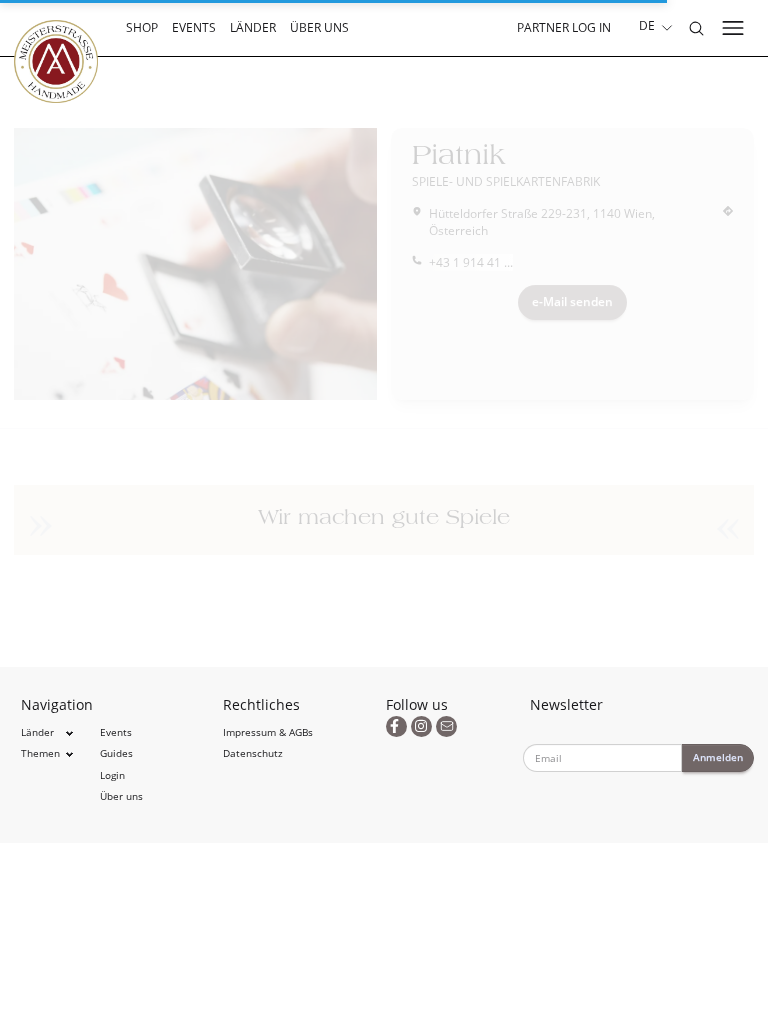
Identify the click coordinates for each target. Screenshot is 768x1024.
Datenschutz (253, 753)
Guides (116, 753)
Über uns (319, 27)
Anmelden (718, 757)
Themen (40, 753)
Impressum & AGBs (268, 732)
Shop (142, 27)
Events (194, 27)
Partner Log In (564, 27)
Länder (253, 27)
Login (112, 775)
